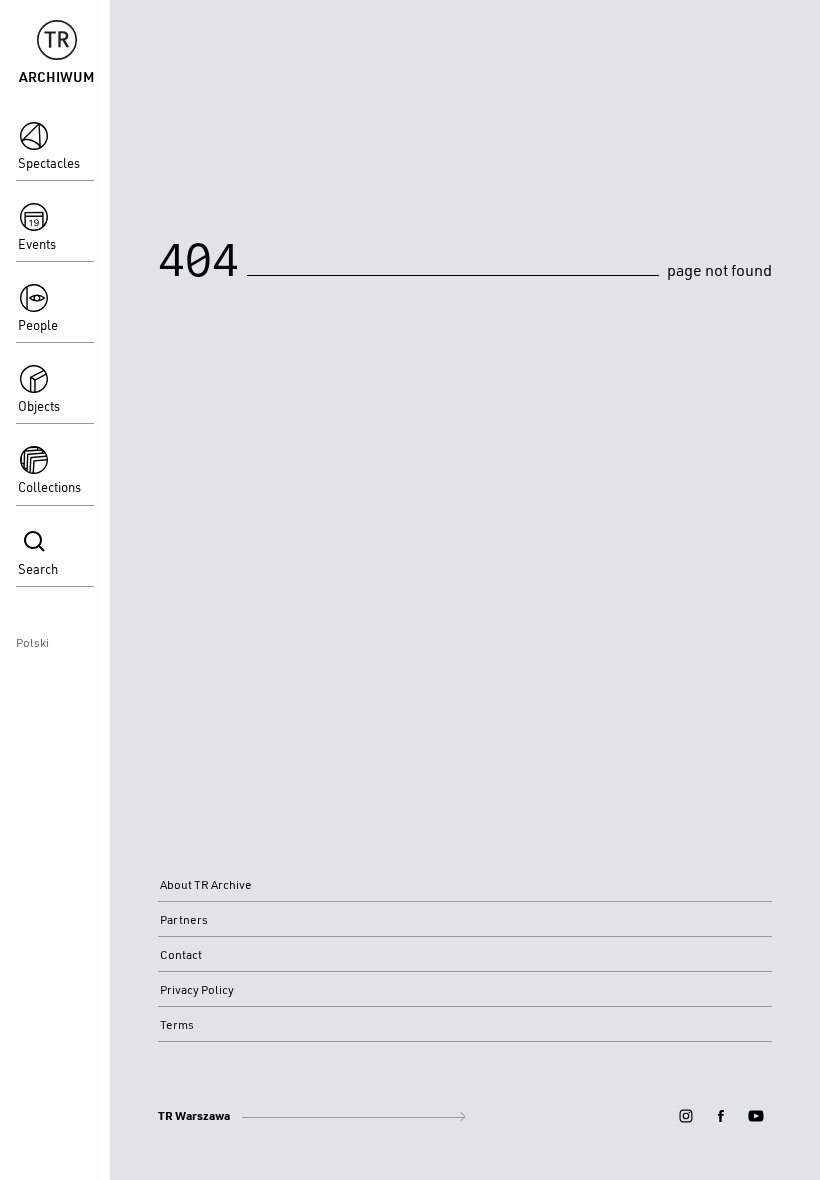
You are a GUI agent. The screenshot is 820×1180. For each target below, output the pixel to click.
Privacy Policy (197, 989)
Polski (32, 642)
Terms (177, 1024)
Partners (184, 919)
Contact (181, 954)
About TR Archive (206, 884)
